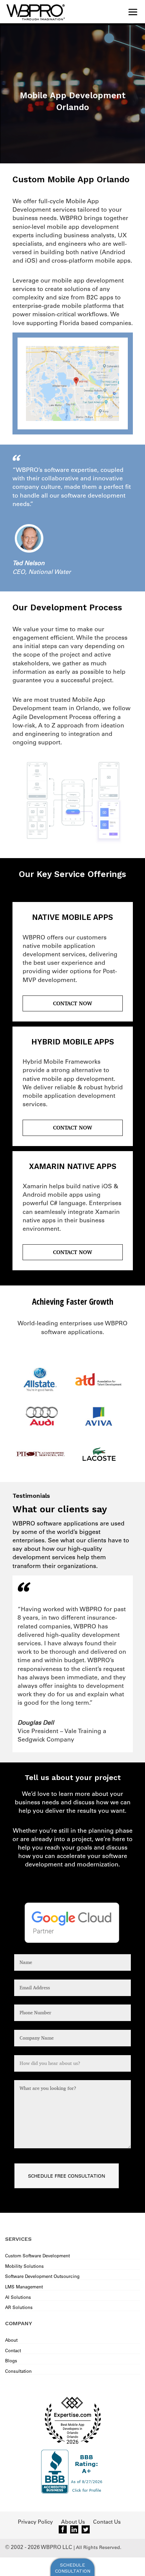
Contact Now (72, 1003)
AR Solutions (19, 2307)
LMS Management (24, 2287)
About (11, 2340)
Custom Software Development (37, 2255)
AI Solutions (18, 2297)
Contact (13, 2350)
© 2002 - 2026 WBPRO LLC (39, 2547)
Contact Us (107, 2522)
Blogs (11, 2360)
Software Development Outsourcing (42, 2276)
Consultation (18, 2371)
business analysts (89, 235)
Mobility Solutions (24, 2266)
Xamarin (35, 1186)
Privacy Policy (35, 2522)
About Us (73, 2522)
